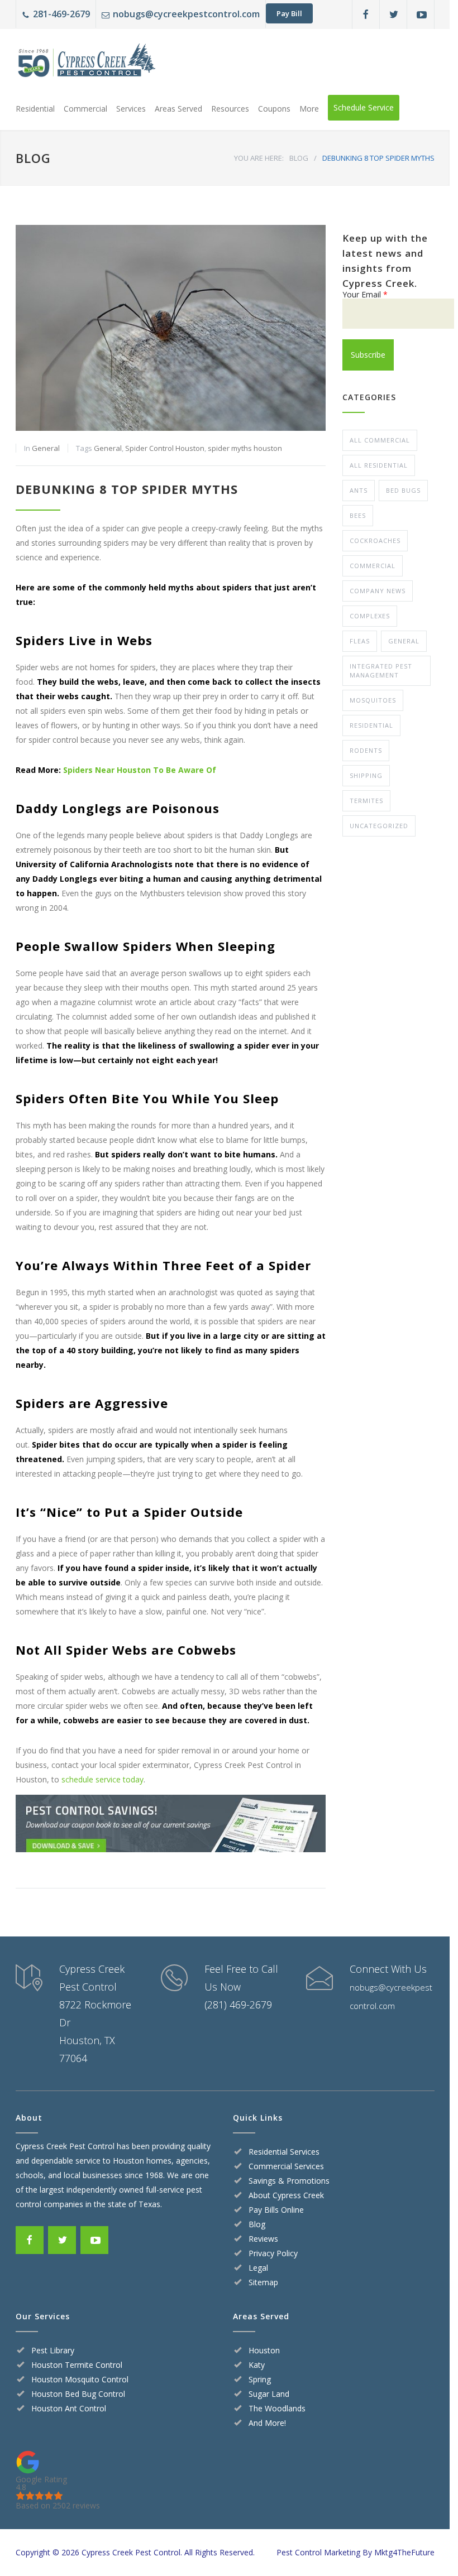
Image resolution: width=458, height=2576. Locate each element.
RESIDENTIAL (371, 725)
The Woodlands (277, 2408)
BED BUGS (403, 490)
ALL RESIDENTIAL (379, 465)
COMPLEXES (370, 616)
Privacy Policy (273, 2253)
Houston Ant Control (69, 2408)
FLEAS (360, 641)
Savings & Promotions (289, 2181)
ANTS (359, 490)
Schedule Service (364, 107)
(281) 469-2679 (238, 2005)
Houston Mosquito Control (80, 2379)
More (309, 109)
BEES (358, 515)
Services (131, 109)
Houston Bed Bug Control (78, 2394)
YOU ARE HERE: (259, 158)
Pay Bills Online (276, 2210)
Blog (257, 2224)
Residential (35, 109)
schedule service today (102, 1779)
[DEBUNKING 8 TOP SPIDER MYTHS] (171, 328)
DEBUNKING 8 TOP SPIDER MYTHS (127, 489)
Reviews (263, 2239)
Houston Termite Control (77, 2365)
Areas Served (178, 109)
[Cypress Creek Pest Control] (85, 64)
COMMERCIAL (373, 566)
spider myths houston (245, 448)
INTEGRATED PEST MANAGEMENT (381, 671)
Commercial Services (286, 2166)
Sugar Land (269, 2394)
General (46, 448)
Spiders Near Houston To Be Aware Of (140, 770)
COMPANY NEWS (378, 591)
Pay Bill (289, 13)
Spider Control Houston (165, 448)
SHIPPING (366, 775)
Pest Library (53, 2350)
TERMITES (366, 801)
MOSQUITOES (373, 700)
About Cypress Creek (286, 2195)
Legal (258, 2268)
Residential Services (284, 2152)
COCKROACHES (375, 540)
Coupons (274, 109)
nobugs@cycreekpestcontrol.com (186, 14)
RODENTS (366, 750)
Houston (264, 2350)
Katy (257, 2365)
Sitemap (263, 2282)
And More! (267, 2423)
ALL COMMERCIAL (380, 440)
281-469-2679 (61, 14)
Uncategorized (379, 826)
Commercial (85, 109)
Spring (260, 2379)
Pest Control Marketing (318, 2552)
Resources (230, 109)
